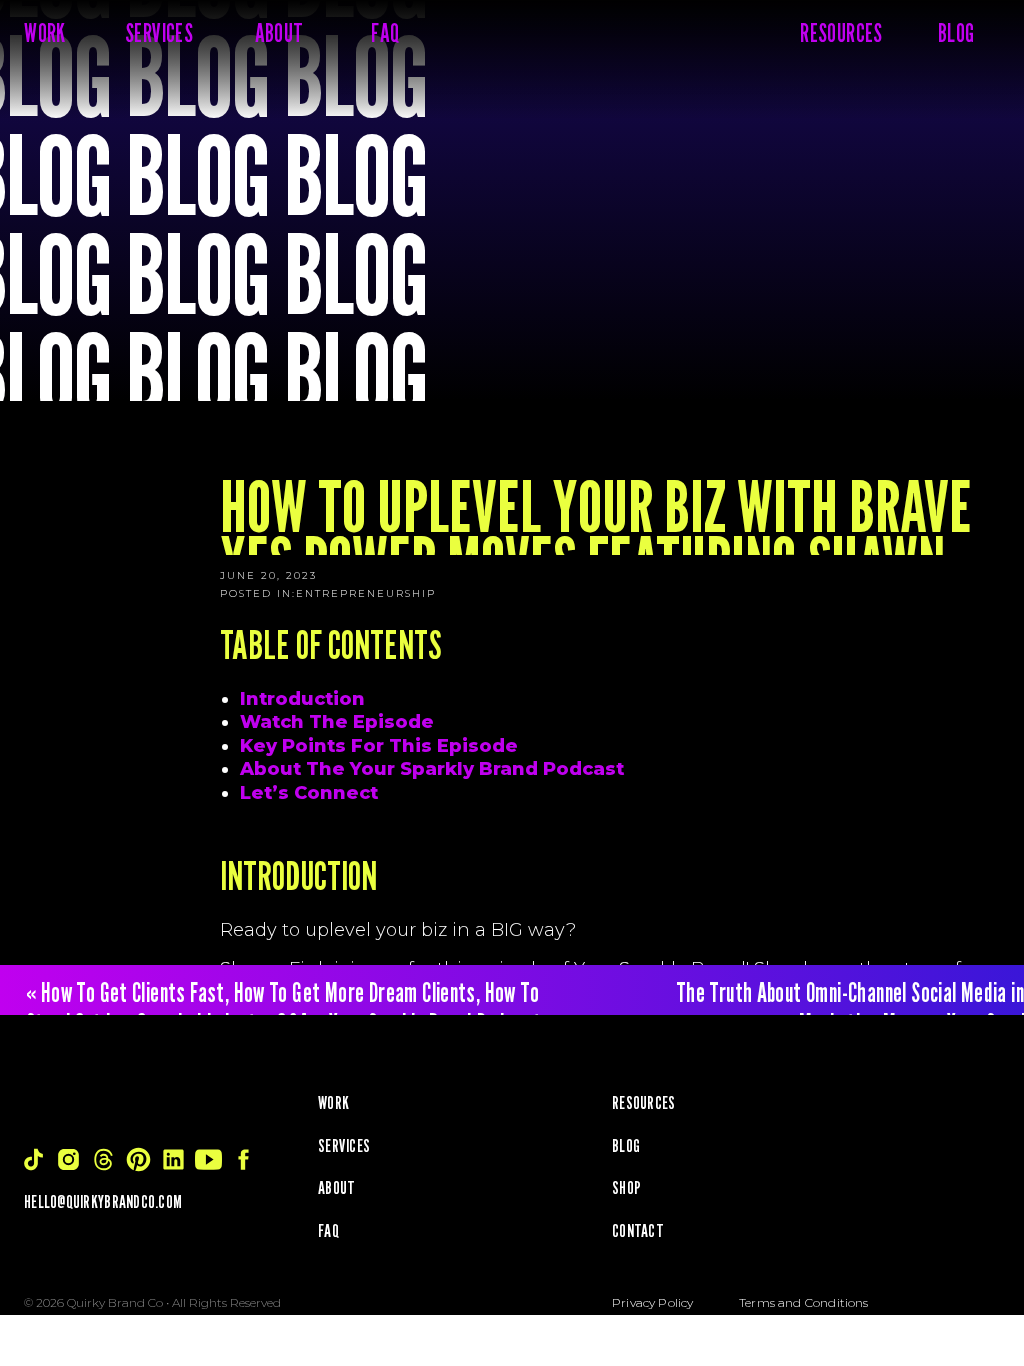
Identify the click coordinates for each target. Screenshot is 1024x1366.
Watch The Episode (337, 722)
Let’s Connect (309, 793)
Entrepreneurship (366, 593)
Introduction (302, 699)
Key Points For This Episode (379, 746)
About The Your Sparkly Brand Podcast (432, 769)
